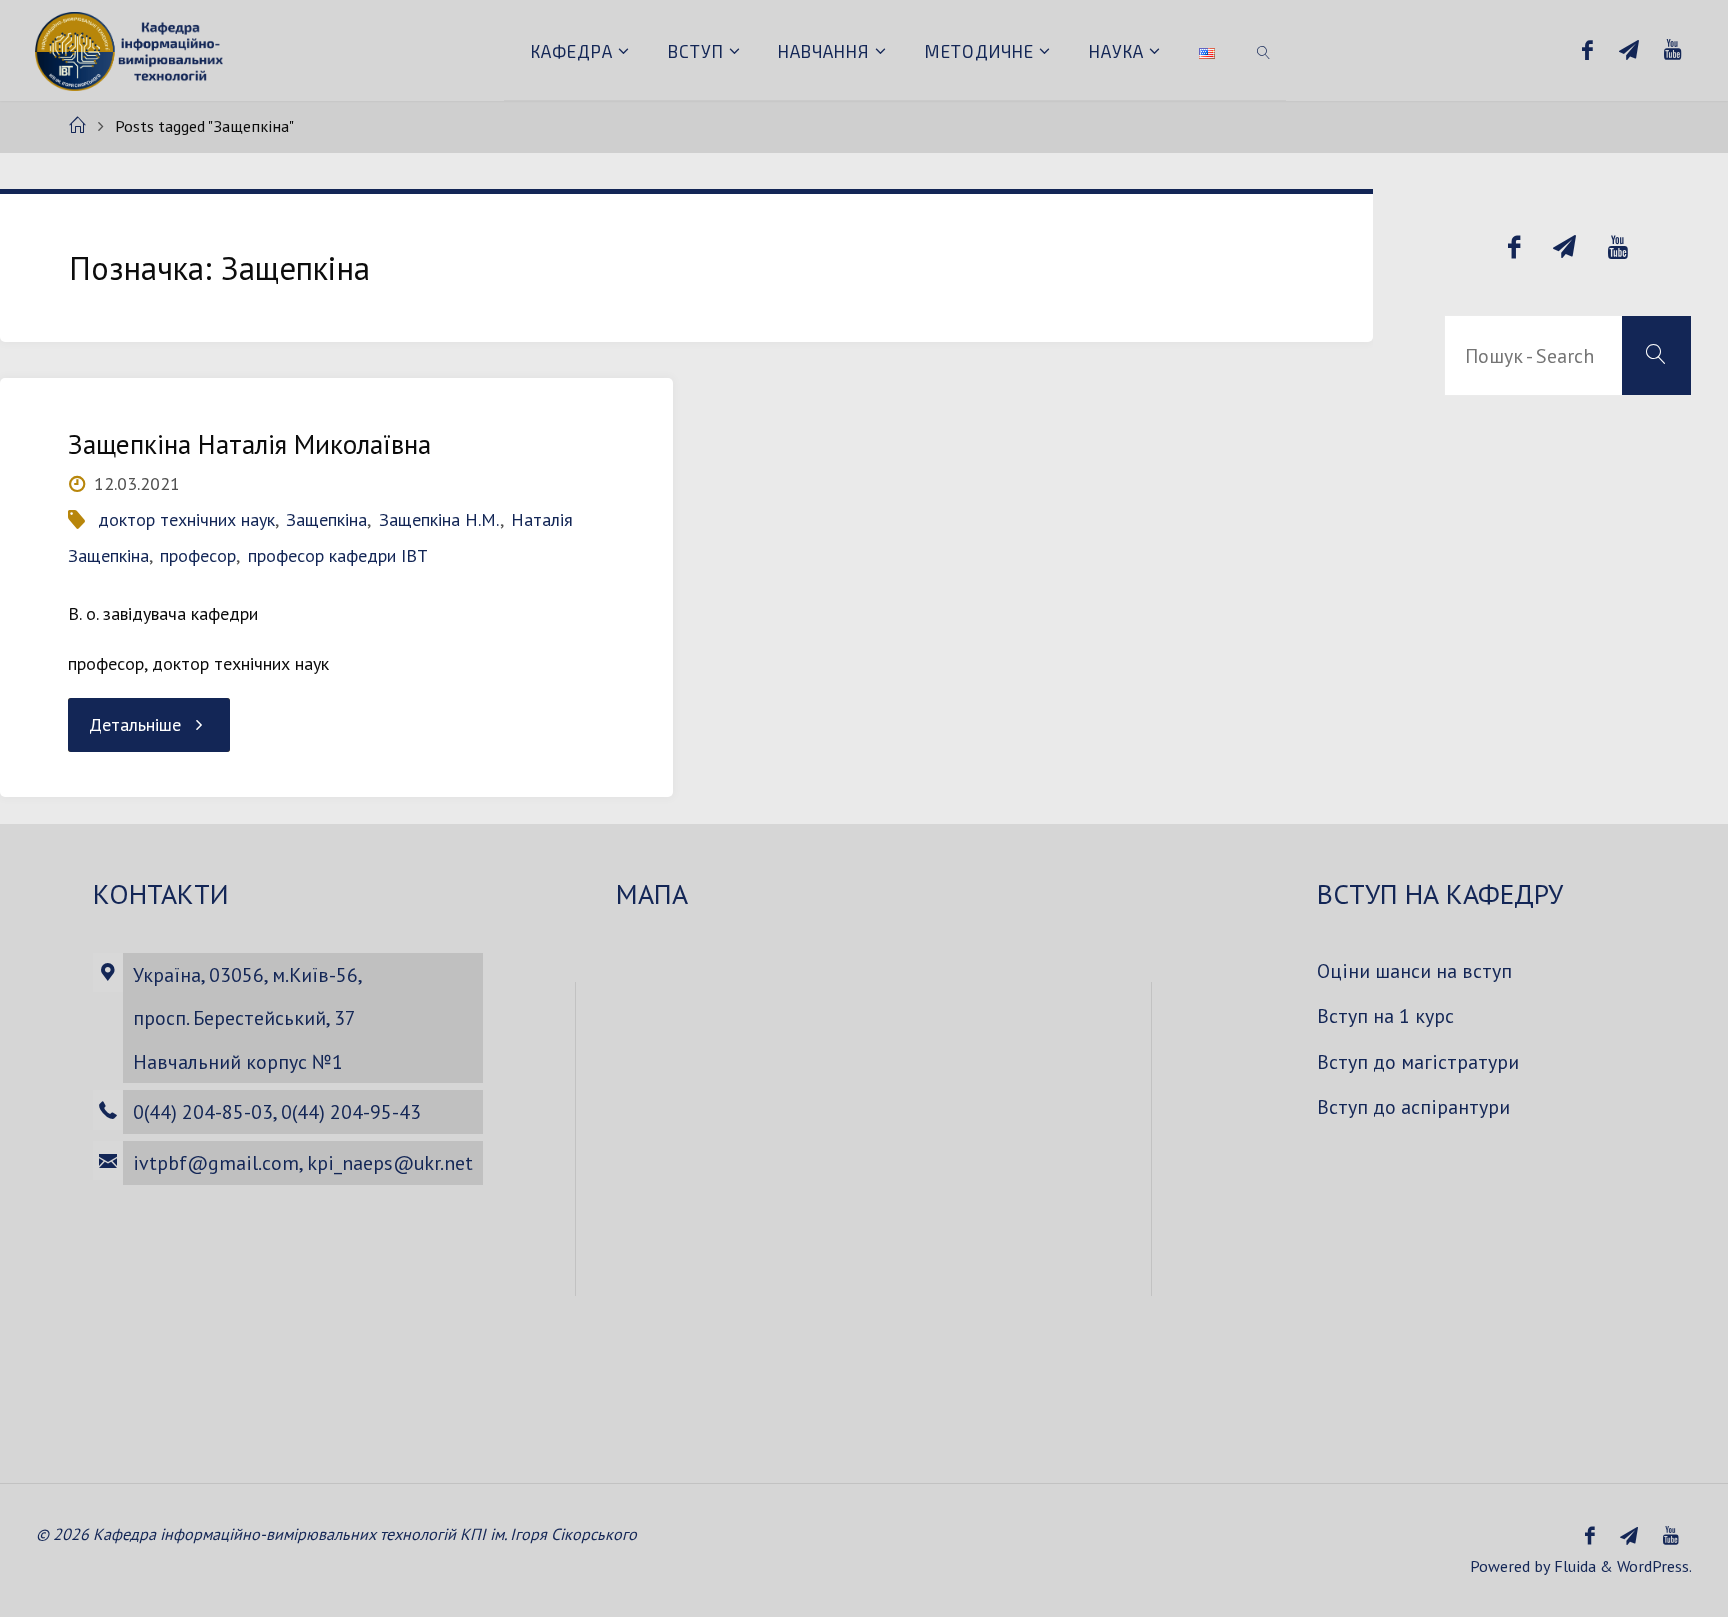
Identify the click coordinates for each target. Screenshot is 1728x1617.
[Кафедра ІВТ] (132, 49)
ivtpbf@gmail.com (216, 1162)
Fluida (1573, 1566)
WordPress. (1654, 1566)
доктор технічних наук (186, 519)
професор (198, 555)
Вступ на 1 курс (1385, 1015)
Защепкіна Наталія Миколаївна (249, 444)
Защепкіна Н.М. (439, 519)
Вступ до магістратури (1418, 1061)
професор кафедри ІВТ (338, 555)
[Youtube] (1672, 50)
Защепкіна (326, 519)
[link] (1264, 50)
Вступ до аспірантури (1413, 1106)
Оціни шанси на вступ (1414, 970)
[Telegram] (1628, 50)
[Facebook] (1588, 50)
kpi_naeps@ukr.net (390, 1162)
